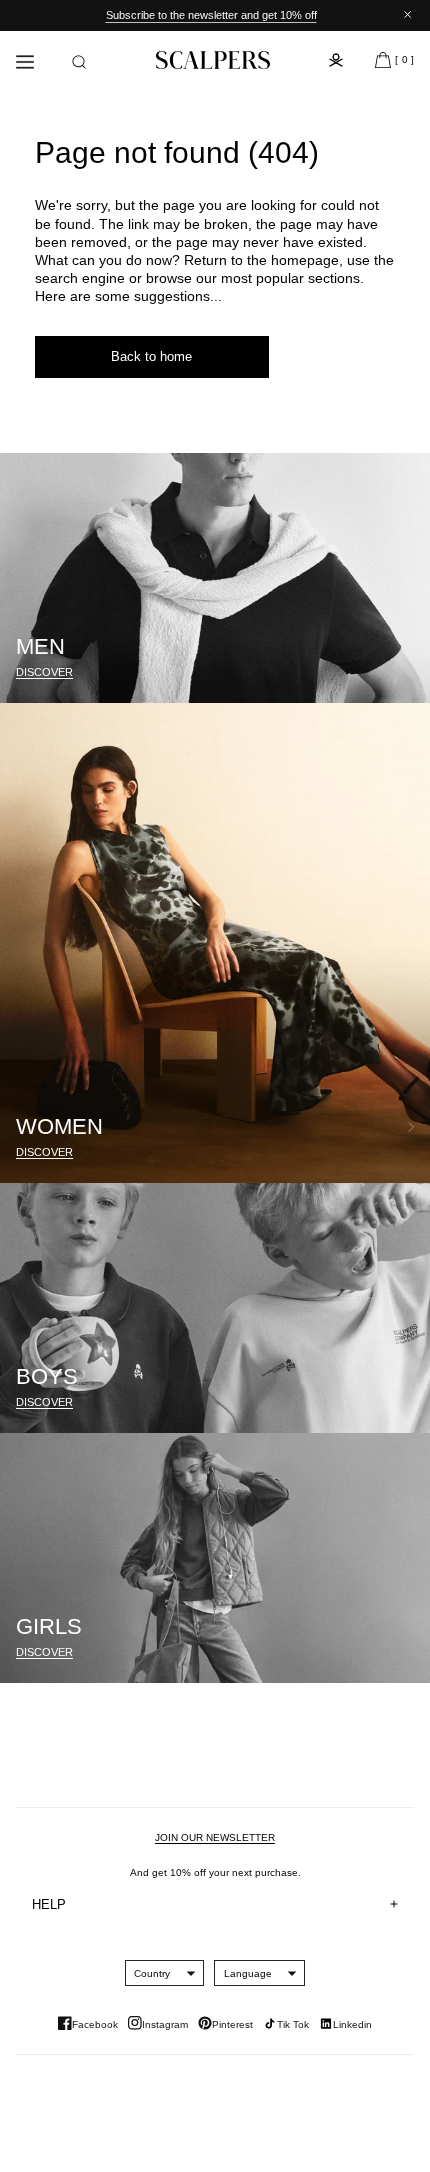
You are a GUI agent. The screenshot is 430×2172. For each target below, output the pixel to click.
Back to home (151, 356)
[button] (79, 62)
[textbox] (152, 1973)
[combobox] (152, 1973)
